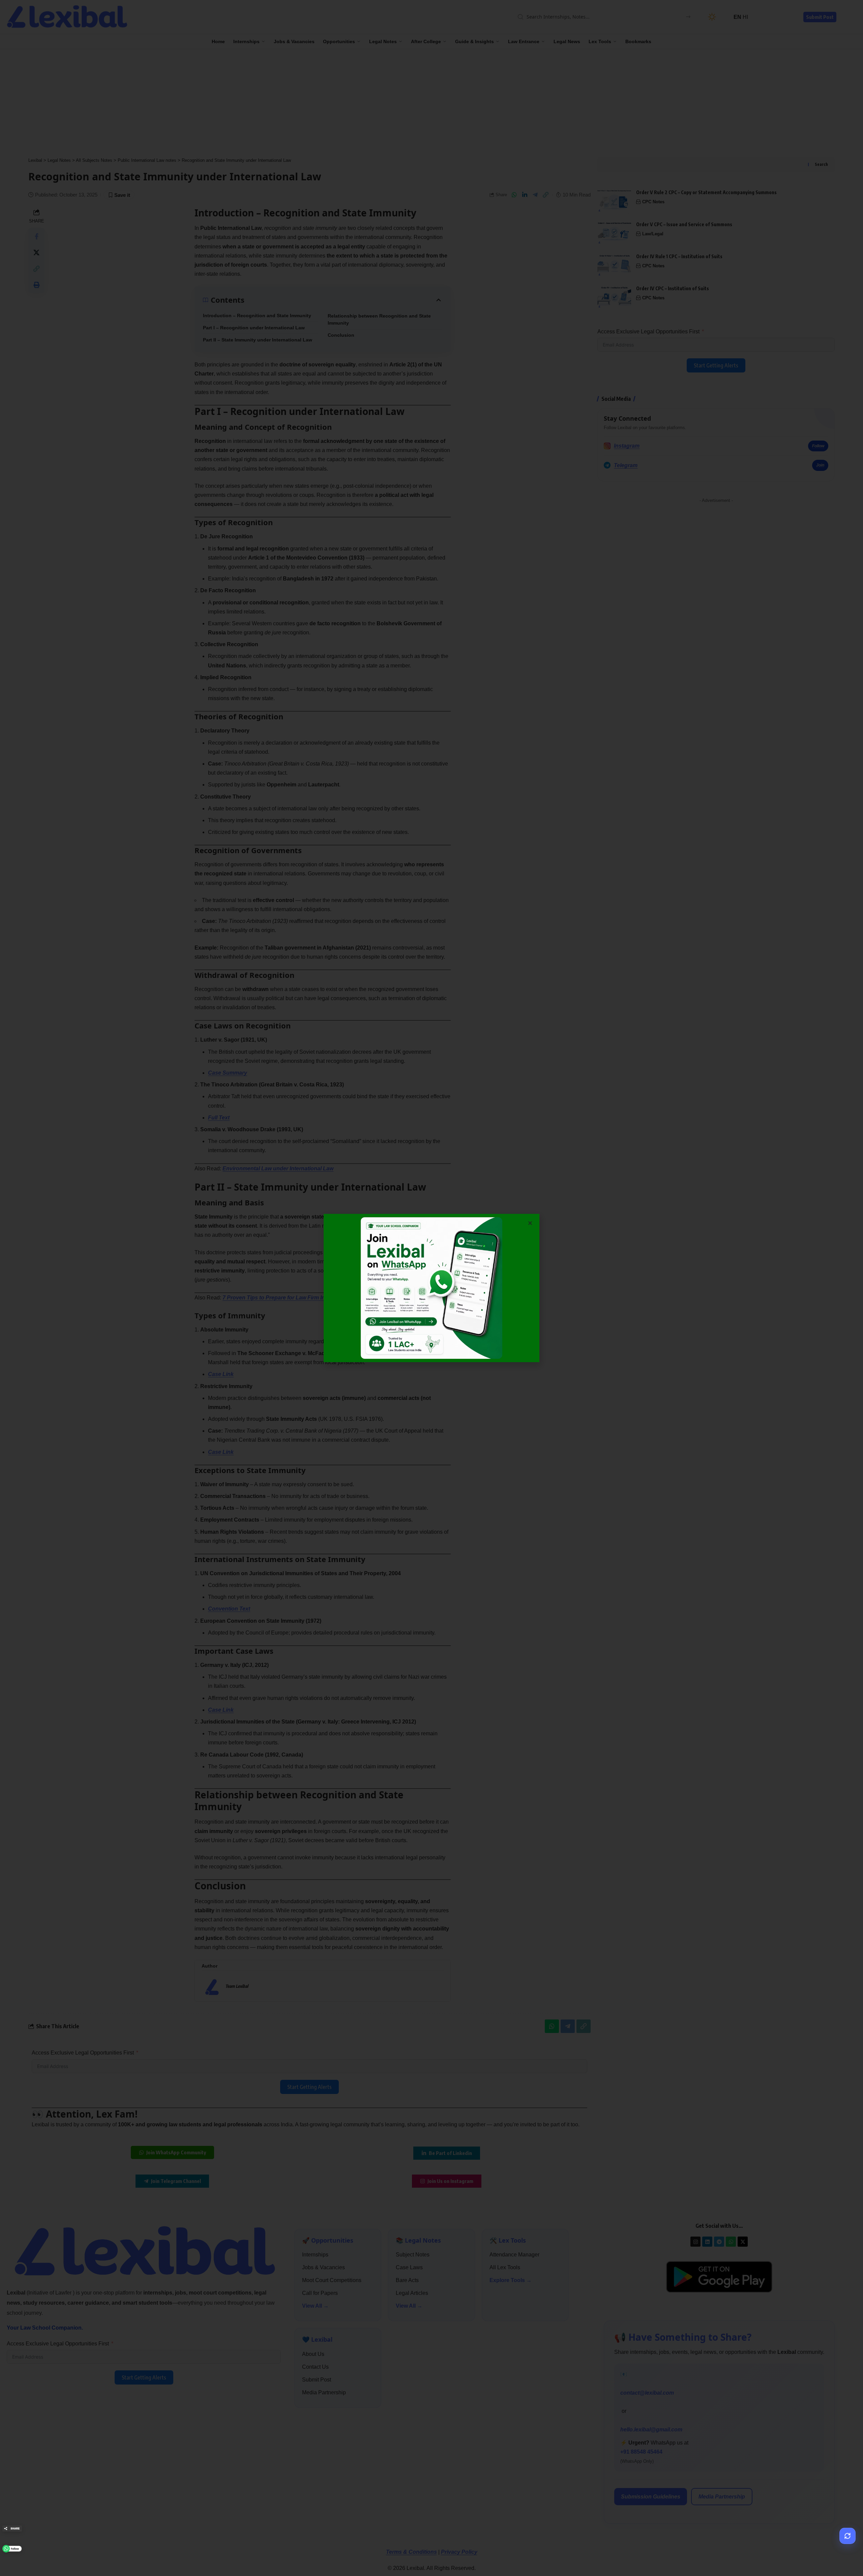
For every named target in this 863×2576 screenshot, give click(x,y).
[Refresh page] (847, 2536)
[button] (530, 1223)
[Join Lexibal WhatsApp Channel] (12, 2549)
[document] (431, 1288)
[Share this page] (12, 2528)
